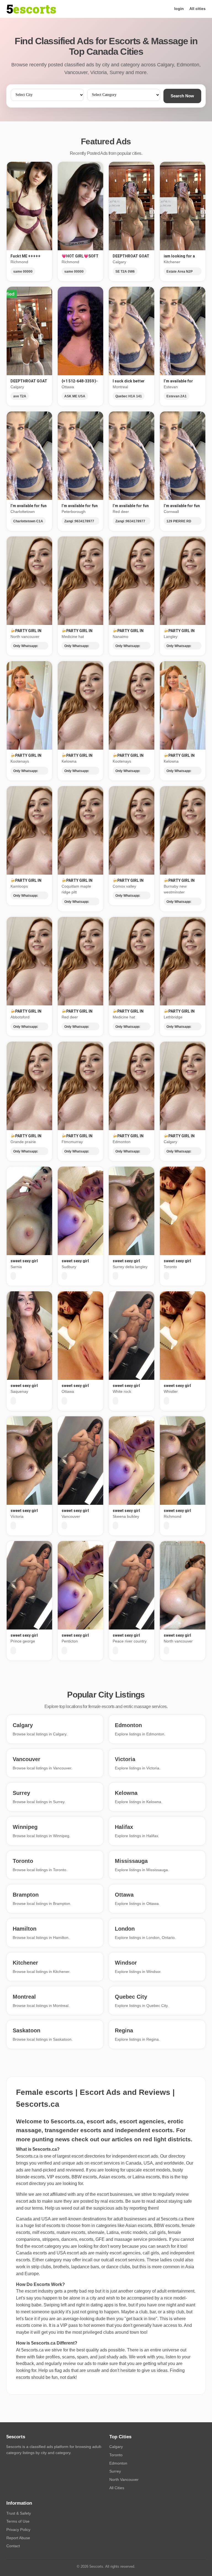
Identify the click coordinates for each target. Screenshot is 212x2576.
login (179, 9)
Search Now (182, 96)
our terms (34, 2208)
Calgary (116, 2447)
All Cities (117, 2488)
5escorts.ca (172, 2219)
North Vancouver (124, 2479)
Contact (13, 2546)
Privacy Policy (18, 2530)
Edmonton (118, 2463)
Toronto (116, 2455)
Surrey (115, 2471)
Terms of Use (18, 2521)
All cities (198, 9)
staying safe (180, 2201)
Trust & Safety (19, 2513)
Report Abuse (18, 2538)
